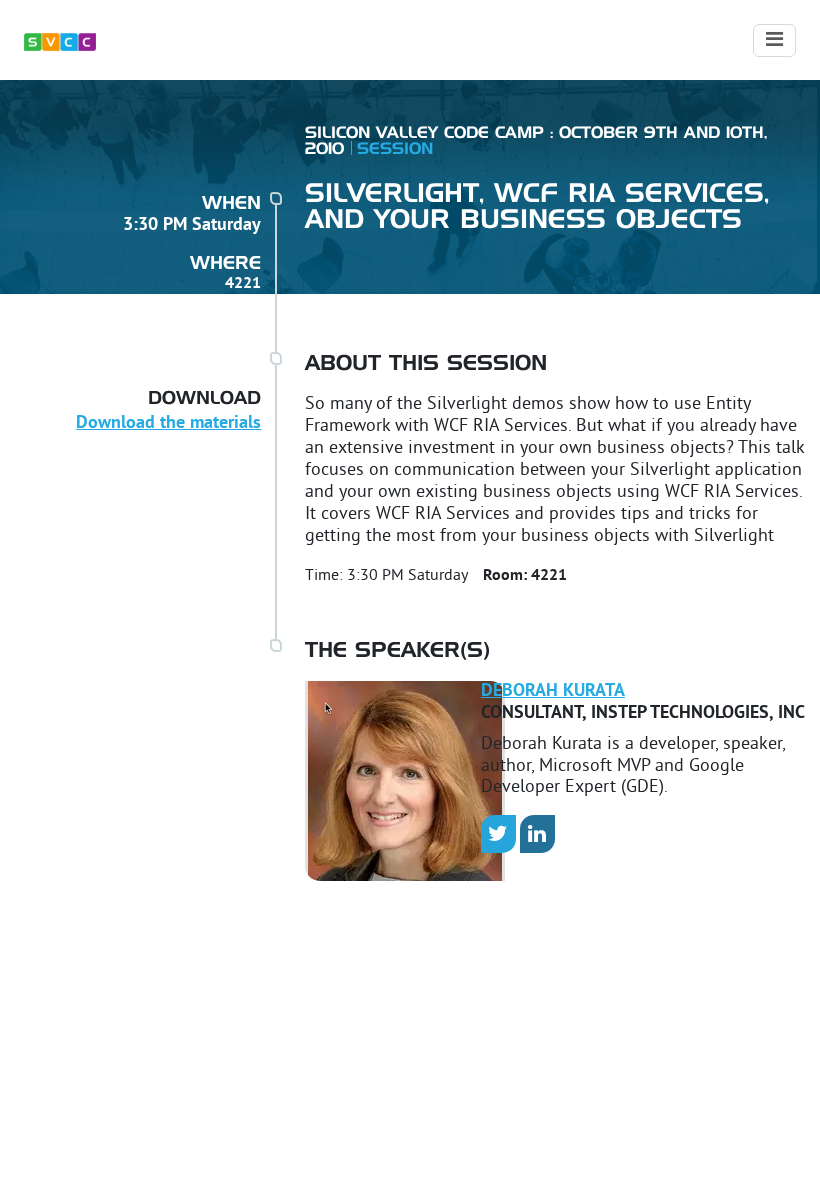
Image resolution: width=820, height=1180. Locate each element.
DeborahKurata (553, 691)
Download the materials (168, 423)
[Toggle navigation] (774, 40)
